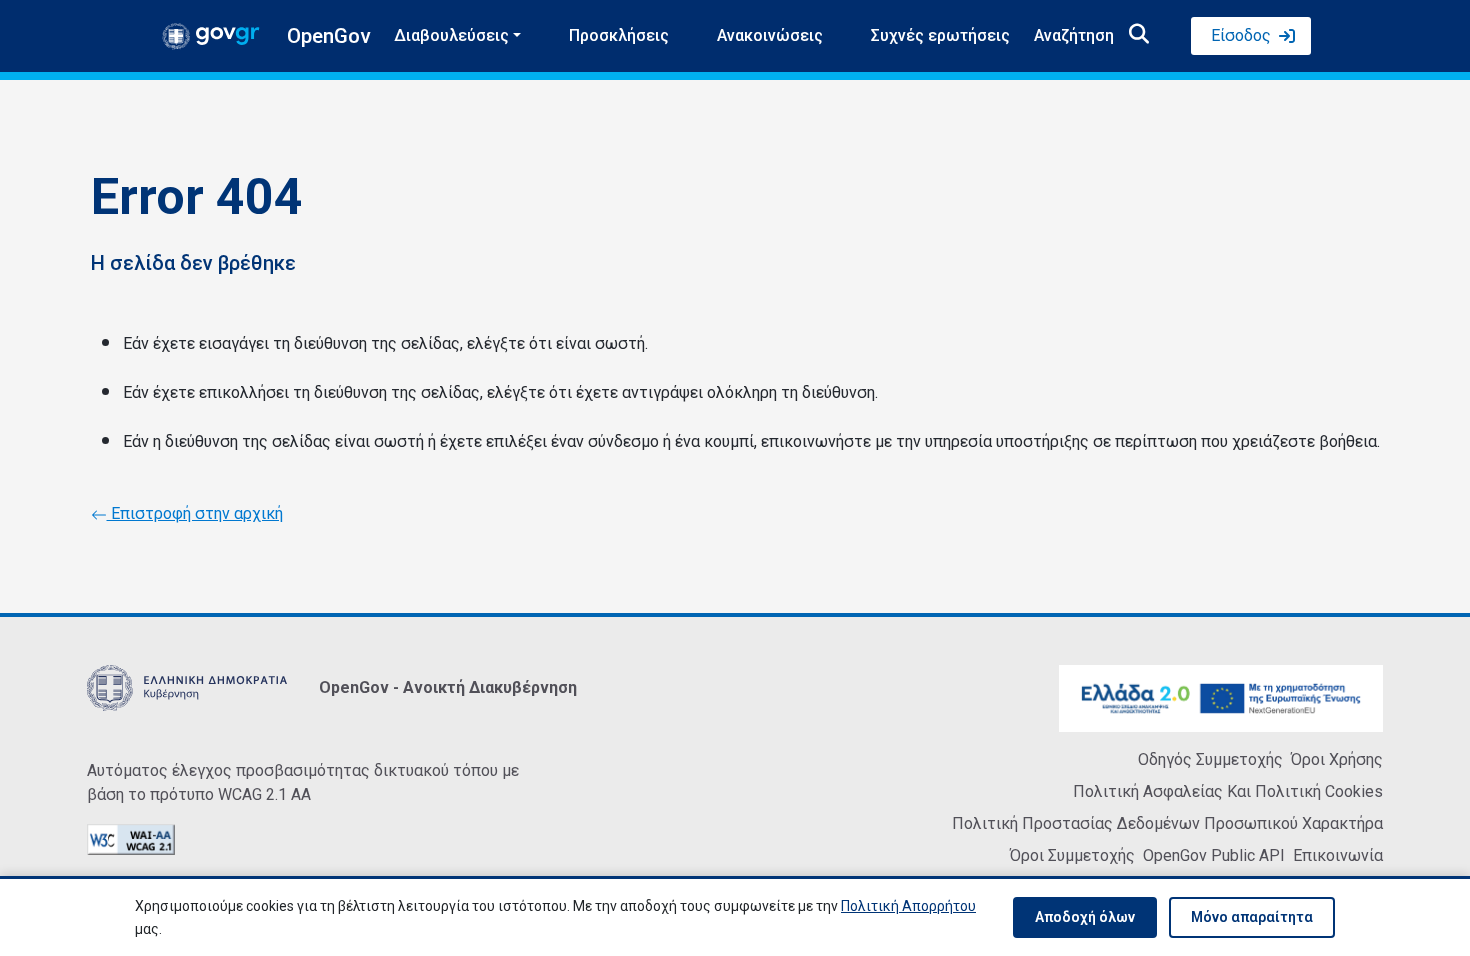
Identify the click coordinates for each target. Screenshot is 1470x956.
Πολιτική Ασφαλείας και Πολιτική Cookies (1228, 791)
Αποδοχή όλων (1085, 917)
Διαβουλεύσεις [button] (451, 35)
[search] (1138, 36)
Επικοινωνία (1338, 855)
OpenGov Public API (1214, 855)
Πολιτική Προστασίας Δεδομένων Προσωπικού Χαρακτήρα (1167, 823)
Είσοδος (1241, 35)
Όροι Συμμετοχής (1072, 855)
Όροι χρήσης (1337, 759)
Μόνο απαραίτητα (1252, 917)
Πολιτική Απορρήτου (908, 906)
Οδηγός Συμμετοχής (1210, 759)
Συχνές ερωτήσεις (940, 35)
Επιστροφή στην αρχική (195, 513)
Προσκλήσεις (619, 35)
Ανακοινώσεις (770, 35)
